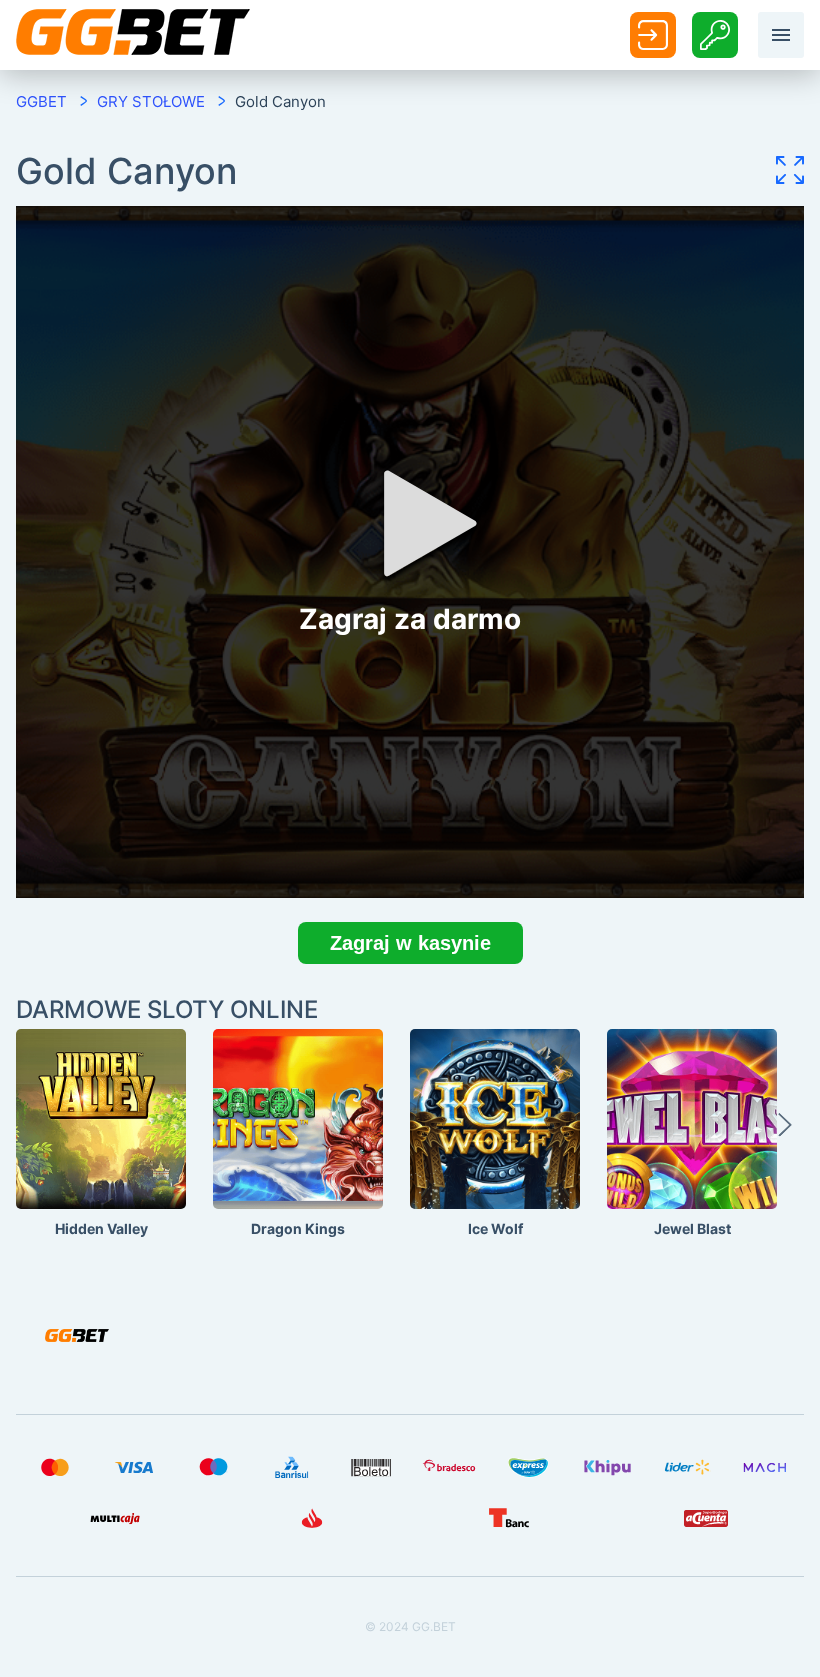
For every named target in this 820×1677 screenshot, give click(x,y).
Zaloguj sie (653, 35)
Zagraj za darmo (101, 1161)
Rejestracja (715, 34)
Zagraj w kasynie (410, 943)
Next (785, 1134)
